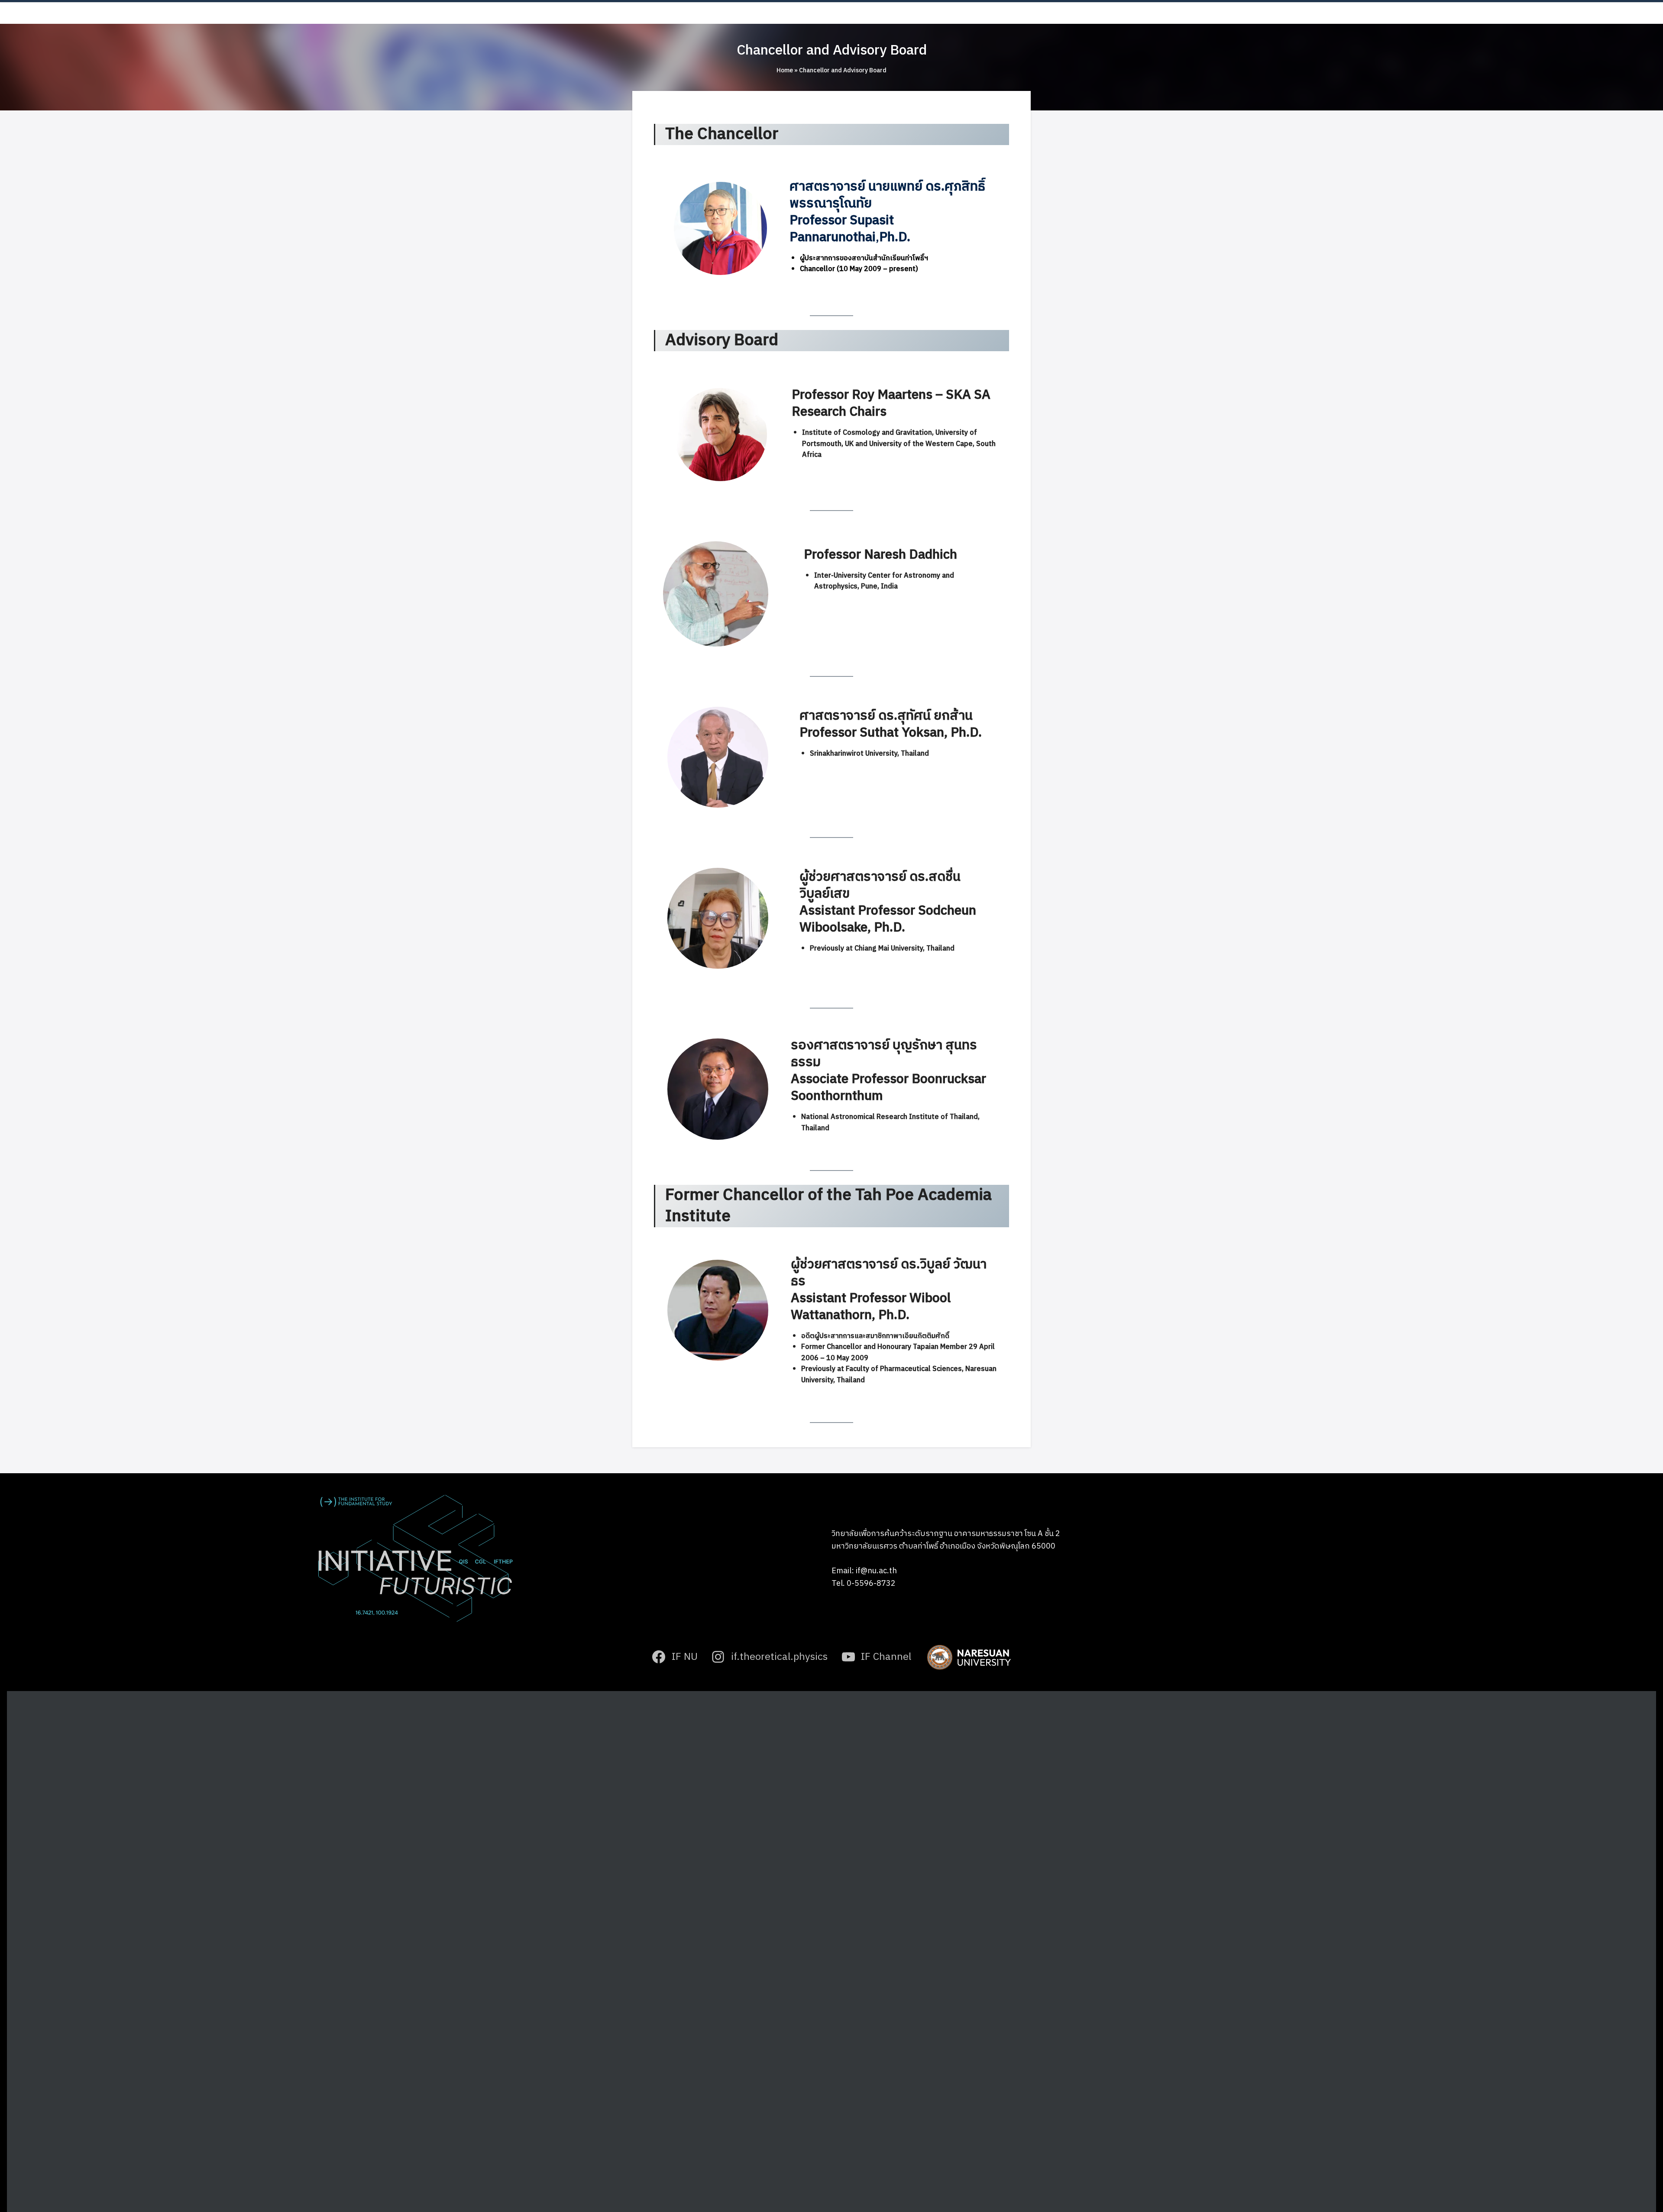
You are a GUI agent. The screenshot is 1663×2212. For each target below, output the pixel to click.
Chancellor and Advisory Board (832, 50)
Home (785, 70)
